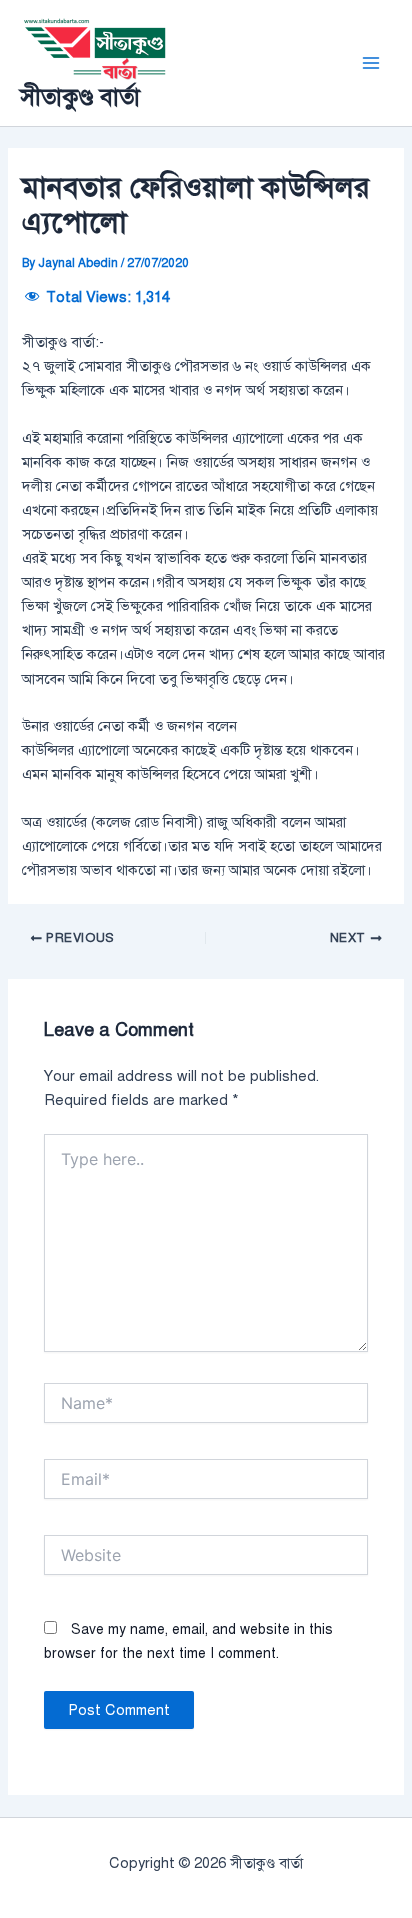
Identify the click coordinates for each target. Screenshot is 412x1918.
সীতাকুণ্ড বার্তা (80, 97)
